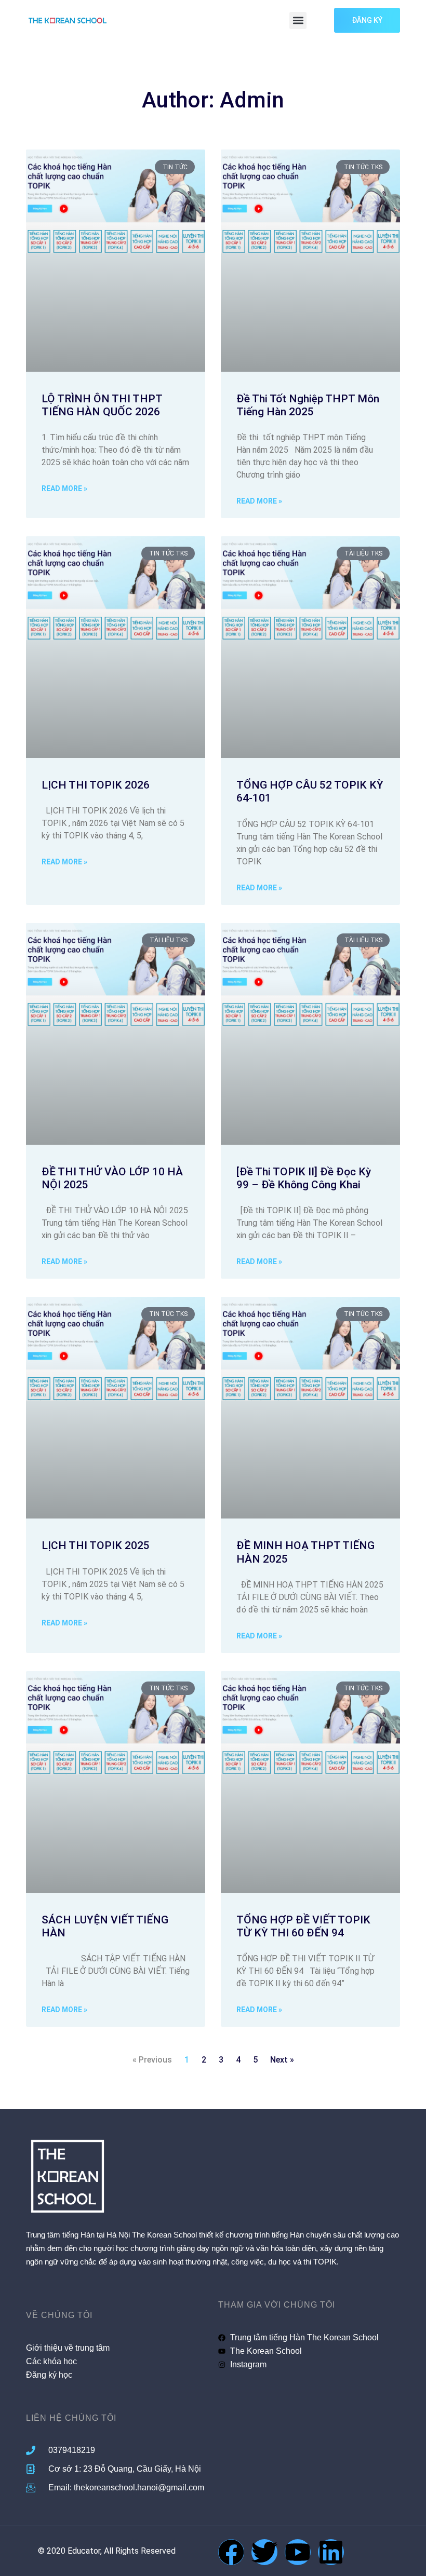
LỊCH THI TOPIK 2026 (96, 785)
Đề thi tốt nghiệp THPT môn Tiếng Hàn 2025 (308, 405)
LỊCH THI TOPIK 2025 (96, 1545)
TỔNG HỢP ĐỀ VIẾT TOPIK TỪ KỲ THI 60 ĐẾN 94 (303, 1926)
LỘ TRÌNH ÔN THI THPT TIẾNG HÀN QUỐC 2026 (102, 405)
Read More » (64, 489)
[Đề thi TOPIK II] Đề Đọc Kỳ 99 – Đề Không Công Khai (304, 1178)
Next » (282, 2060)
